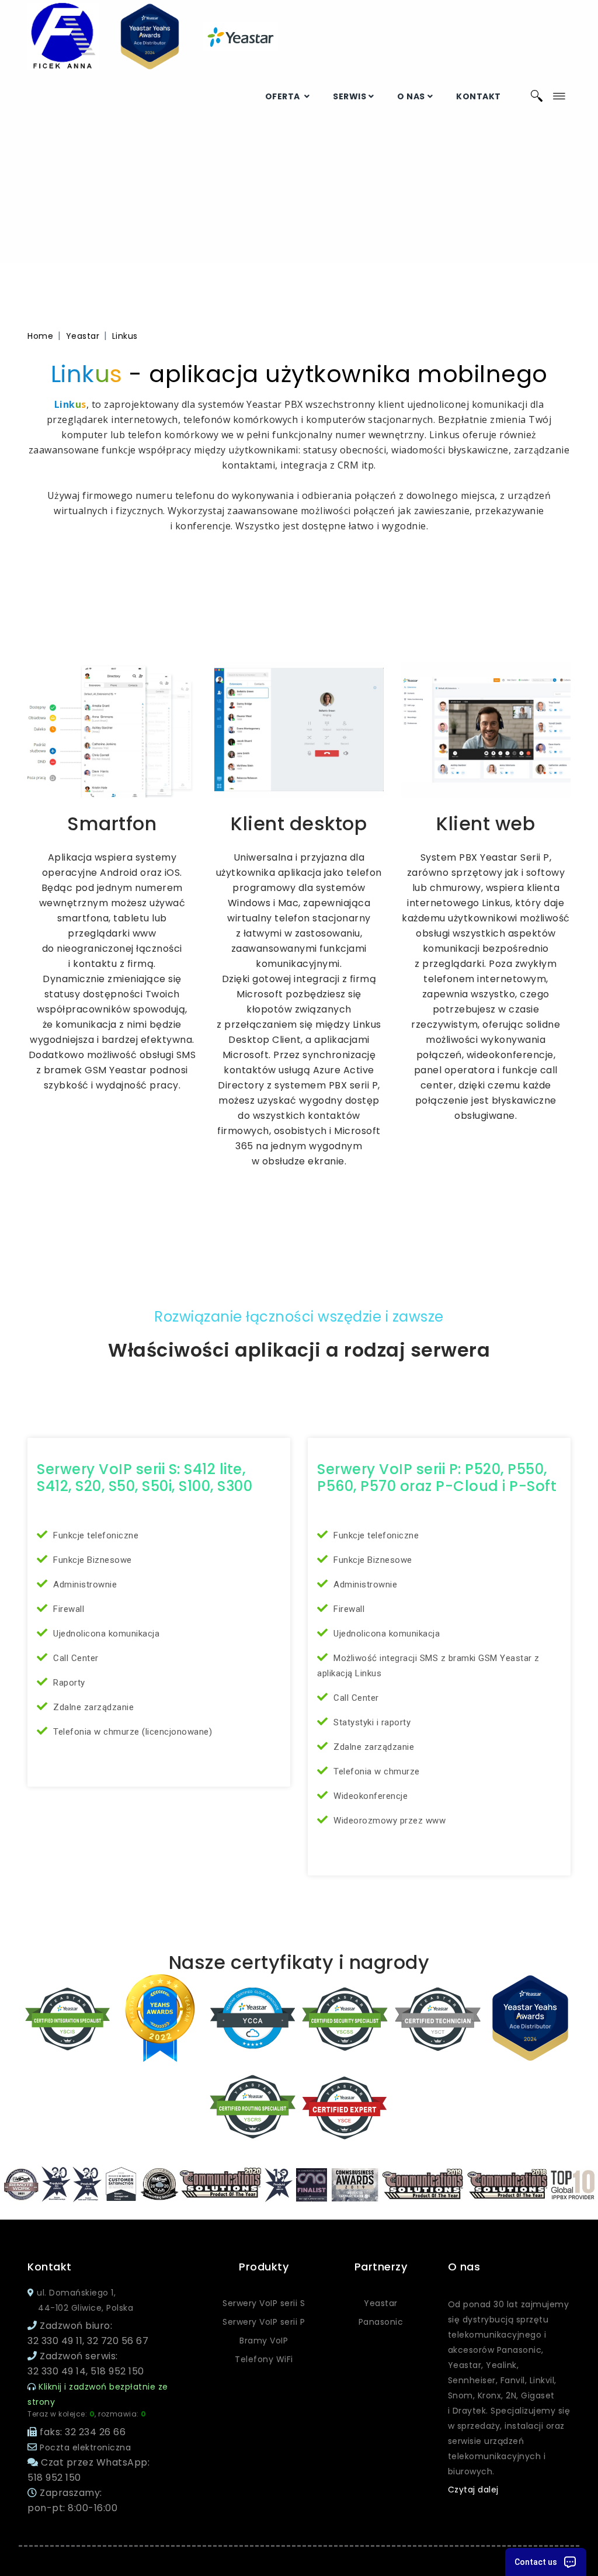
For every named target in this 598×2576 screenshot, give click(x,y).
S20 (88, 1486)
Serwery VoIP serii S (264, 2303)
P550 (526, 1469)
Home (40, 336)
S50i (157, 1486)
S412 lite (213, 1469)
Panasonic (381, 2322)
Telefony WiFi (264, 2359)
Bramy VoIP (264, 2341)
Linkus (125, 336)
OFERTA (284, 96)
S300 (235, 1486)
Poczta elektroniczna (85, 2447)
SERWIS (350, 96)
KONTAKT (479, 96)
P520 (483, 1469)
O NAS (411, 96)
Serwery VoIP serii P (264, 2322)
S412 (53, 1486)
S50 (122, 1486)
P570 (378, 1486)
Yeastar (83, 336)
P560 (335, 1486)
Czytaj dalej (473, 2490)
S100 (194, 1486)
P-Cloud (467, 1486)
